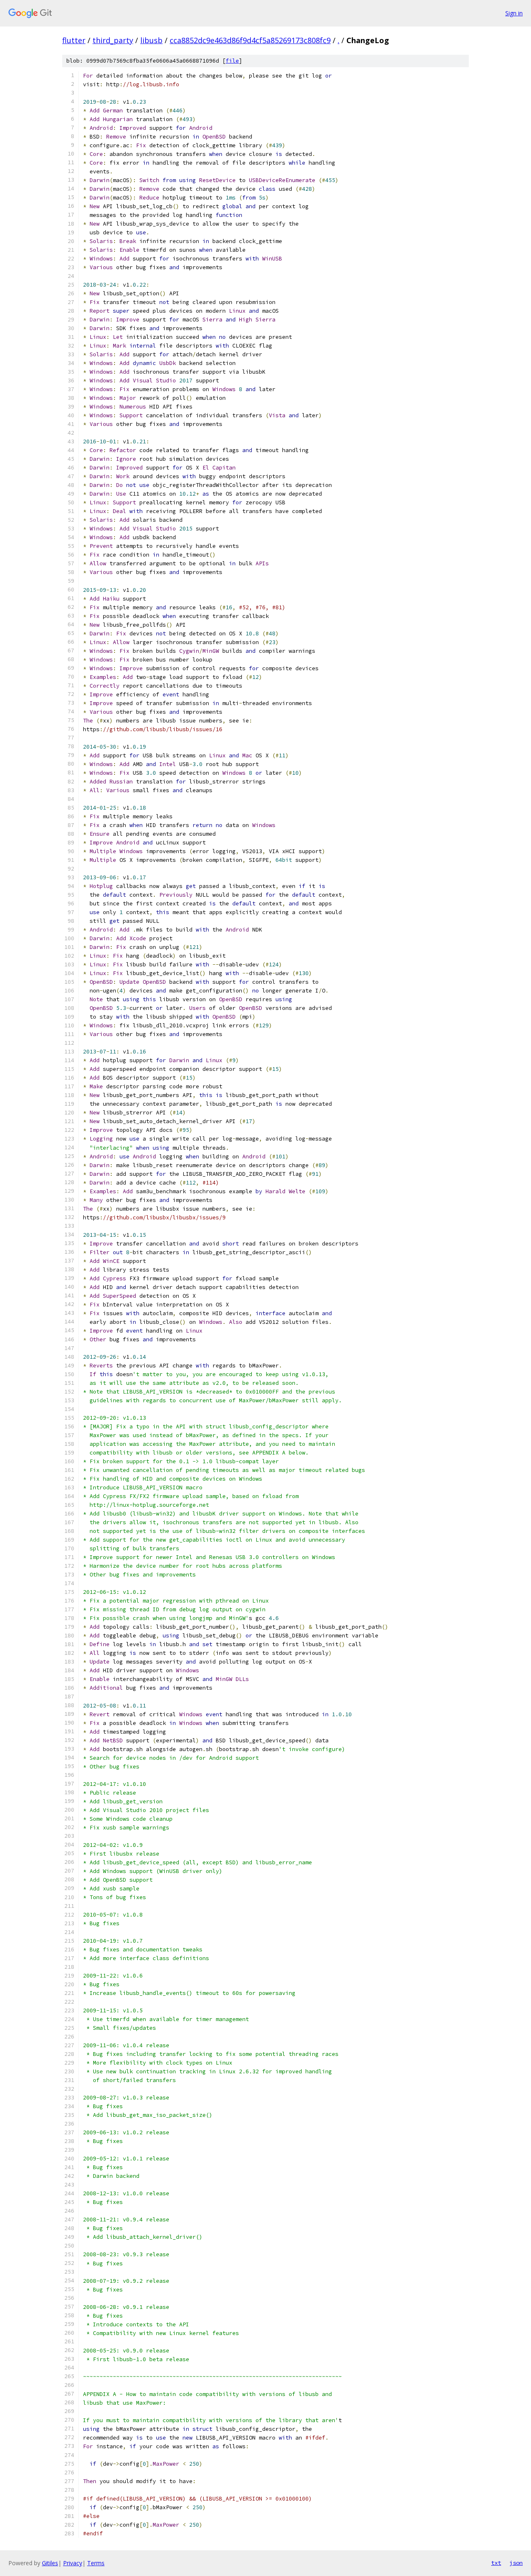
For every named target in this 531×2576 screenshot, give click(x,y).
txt (496, 2563)
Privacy (73, 2563)
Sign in (514, 13)
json (516, 2563)
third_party (113, 40)
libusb (151, 40)
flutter (74, 40)
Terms (96, 2563)
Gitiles (50, 2563)
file (232, 61)
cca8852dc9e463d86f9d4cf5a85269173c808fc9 (250, 40)
